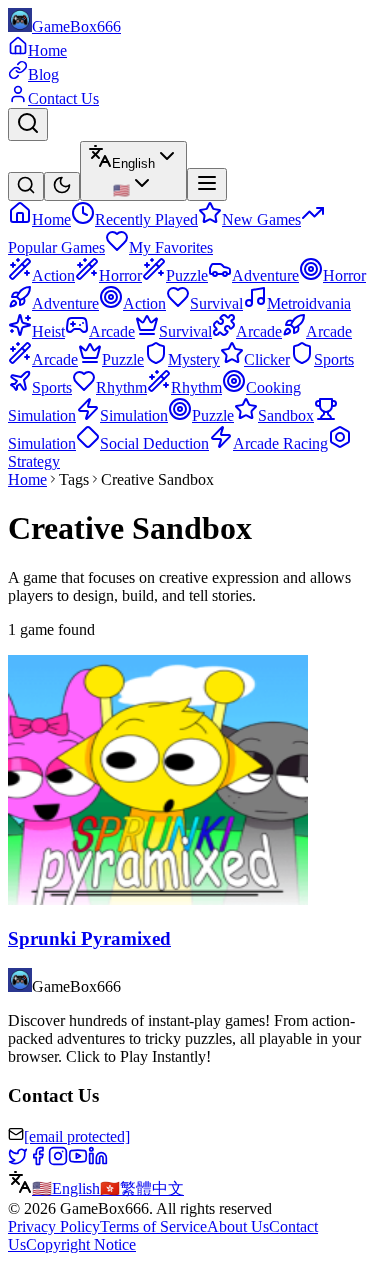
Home (27, 479)
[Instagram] (58, 1160)
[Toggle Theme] (62, 186)
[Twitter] (18, 1160)
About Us (238, 1226)
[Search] (28, 124)
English (66, 1188)
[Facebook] (38, 1160)
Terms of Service (153, 1226)
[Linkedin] (98, 1160)
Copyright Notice (81, 1244)
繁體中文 (142, 1188)
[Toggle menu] (207, 184)
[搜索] (26, 186)
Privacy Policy (54, 1226)
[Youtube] (78, 1160)
